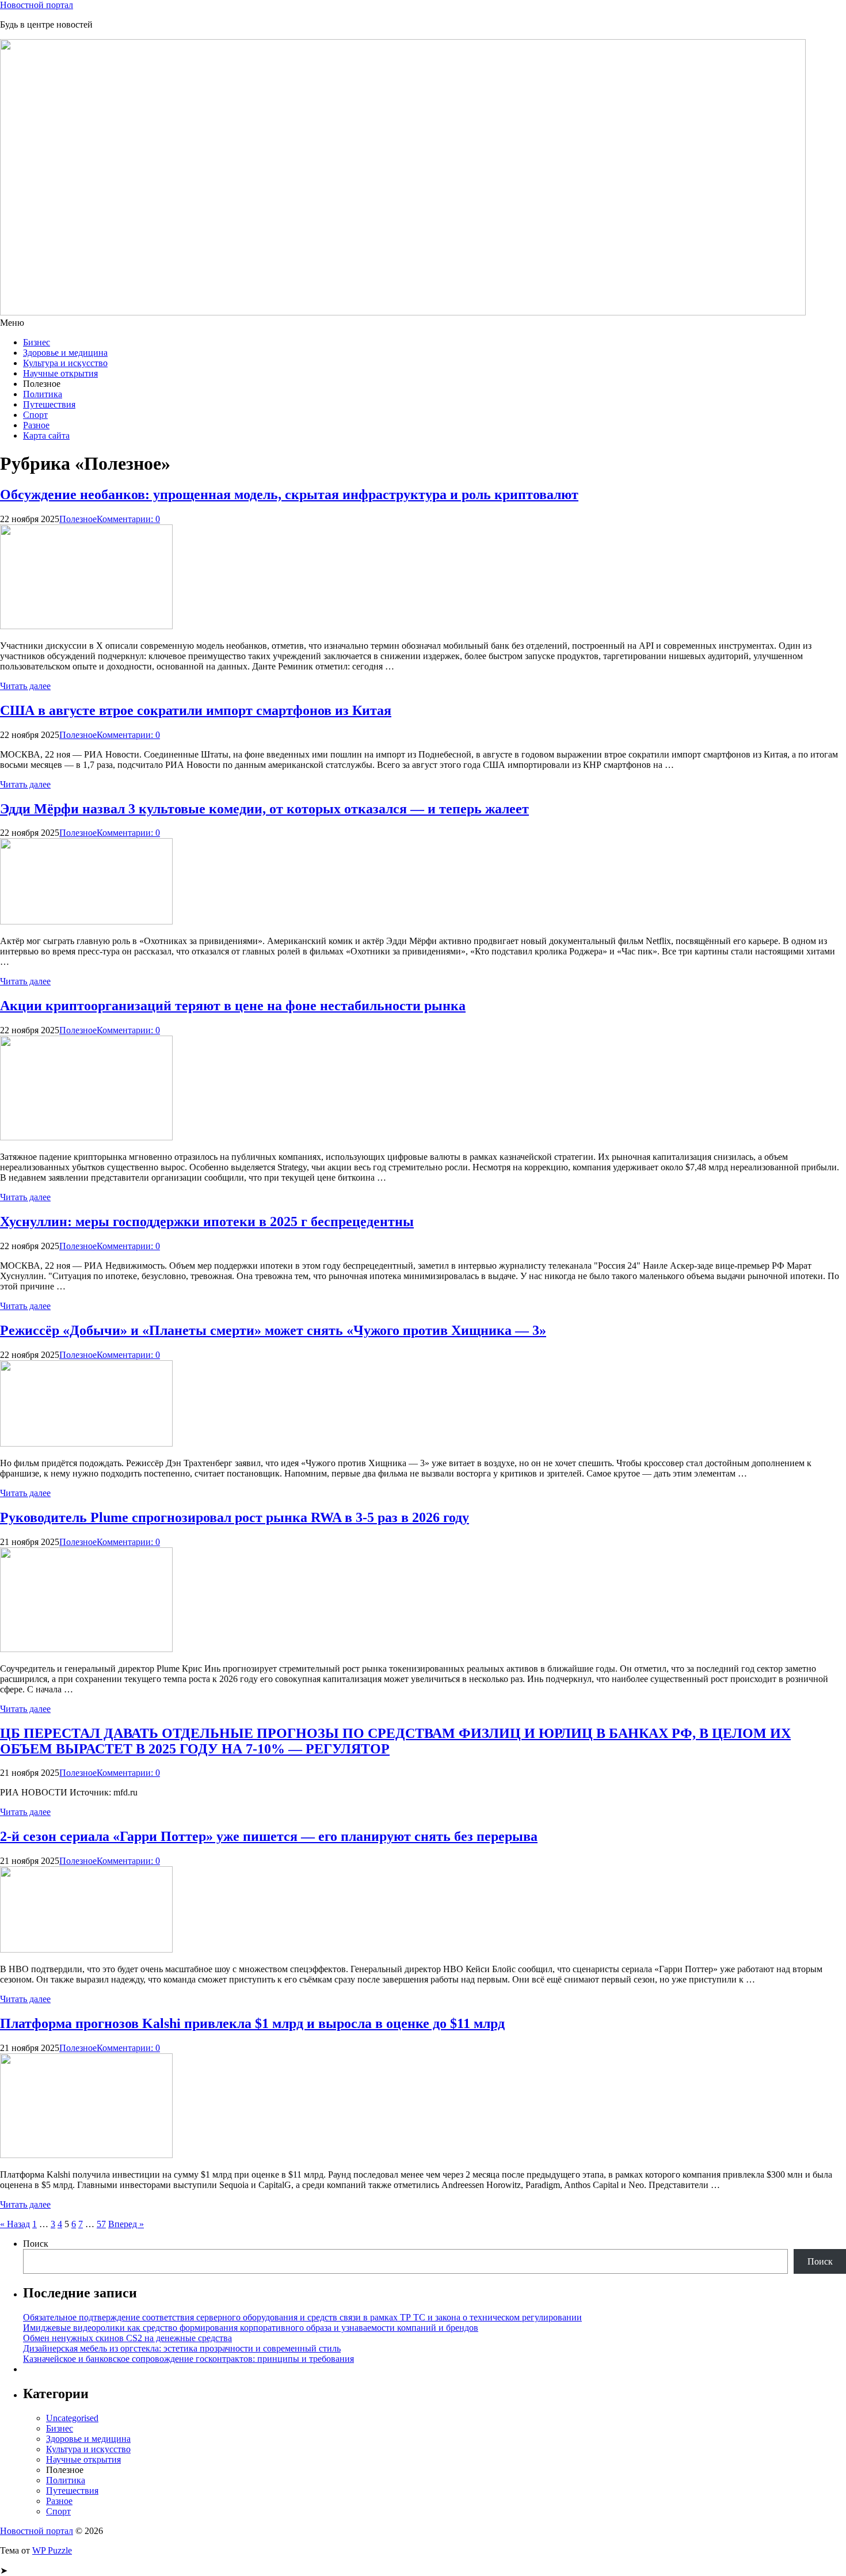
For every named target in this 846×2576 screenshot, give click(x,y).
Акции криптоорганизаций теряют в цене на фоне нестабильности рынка (233, 1006)
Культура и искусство (65, 363)
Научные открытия (60, 373)
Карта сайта (46, 435)
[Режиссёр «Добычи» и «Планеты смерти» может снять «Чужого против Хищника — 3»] (86, 1443)
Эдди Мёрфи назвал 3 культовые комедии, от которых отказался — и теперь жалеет (264, 809)
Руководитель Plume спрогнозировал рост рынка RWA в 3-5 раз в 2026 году (235, 1517)
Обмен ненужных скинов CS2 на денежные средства (127, 2338)
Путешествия (49, 404)
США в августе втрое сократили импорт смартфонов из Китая (196, 710)
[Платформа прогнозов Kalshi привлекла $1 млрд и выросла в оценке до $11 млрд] (86, 2155)
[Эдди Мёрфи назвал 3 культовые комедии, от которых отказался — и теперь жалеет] (86, 921)
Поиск (36, 2244)
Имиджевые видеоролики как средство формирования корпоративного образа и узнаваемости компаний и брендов (251, 2328)
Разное (36, 425)
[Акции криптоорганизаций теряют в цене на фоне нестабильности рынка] (86, 1137)
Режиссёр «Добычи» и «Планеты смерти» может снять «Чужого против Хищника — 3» (273, 1330)
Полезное (78, 519)
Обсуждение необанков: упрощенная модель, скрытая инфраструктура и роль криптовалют (289, 494)
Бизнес (37, 342)
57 (101, 2224)
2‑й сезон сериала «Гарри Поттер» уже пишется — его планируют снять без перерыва (269, 1836)
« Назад (15, 2224)
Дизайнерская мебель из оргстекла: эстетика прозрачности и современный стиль (182, 2348)
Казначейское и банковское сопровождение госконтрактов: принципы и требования (188, 2359)
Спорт (35, 415)
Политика (43, 394)
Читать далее (25, 686)
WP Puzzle (52, 2550)
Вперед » (126, 2224)
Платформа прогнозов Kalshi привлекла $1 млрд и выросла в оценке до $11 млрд (252, 2023)
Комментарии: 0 (128, 519)
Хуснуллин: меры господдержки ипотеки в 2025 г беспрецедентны (207, 1222)
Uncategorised (72, 2418)
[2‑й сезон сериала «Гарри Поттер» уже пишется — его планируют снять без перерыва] (86, 1949)
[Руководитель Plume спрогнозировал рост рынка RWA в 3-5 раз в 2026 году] (86, 1649)
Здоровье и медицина (65, 353)
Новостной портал (37, 5)
